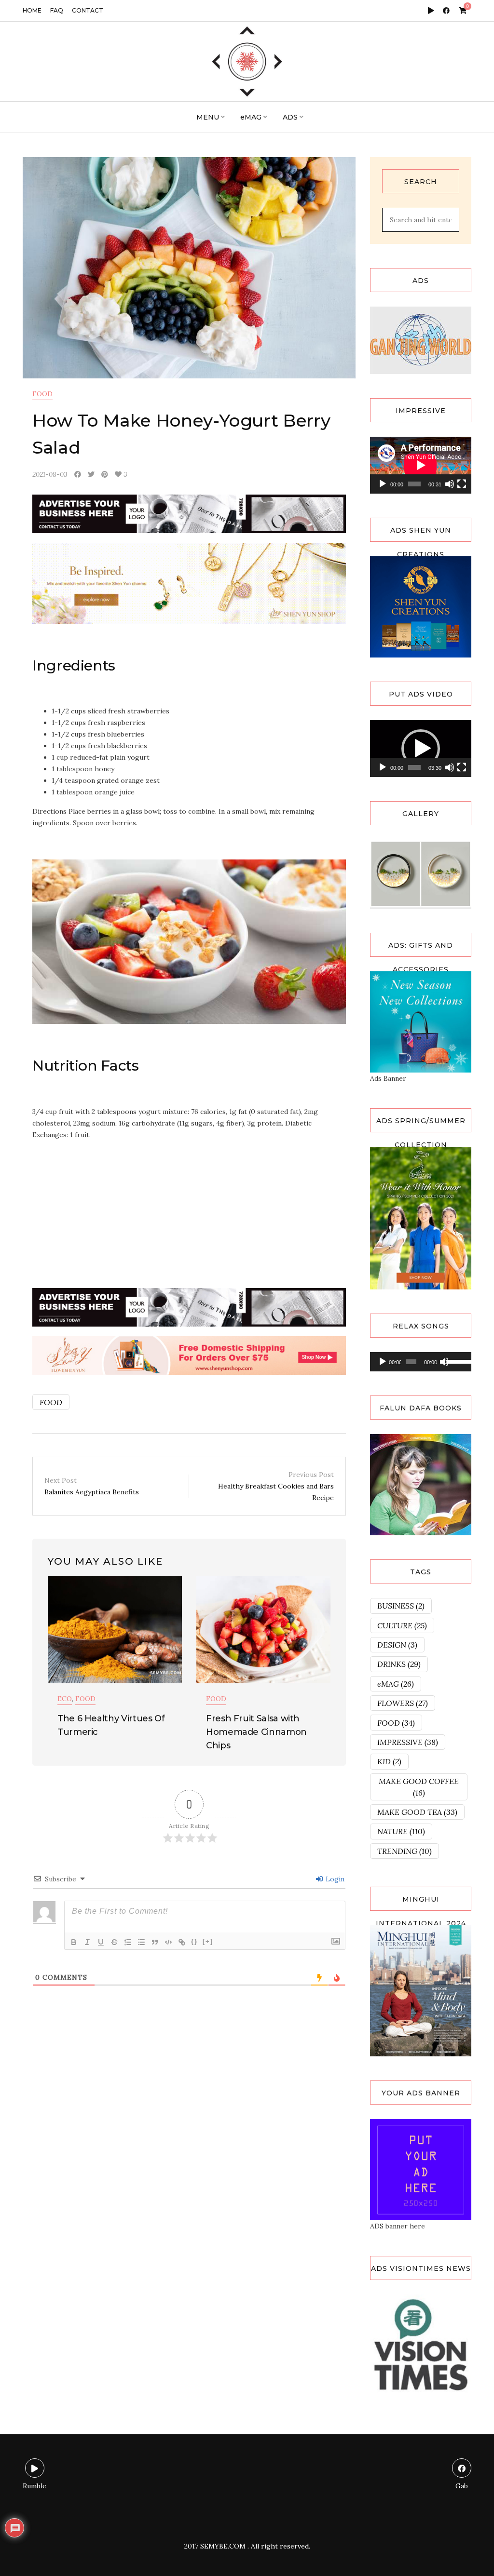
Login (334, 1879)
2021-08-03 (50, 474)
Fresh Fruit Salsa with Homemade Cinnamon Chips (256, 1732)
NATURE (401, 1831)
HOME (32, 10)
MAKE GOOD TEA (417, 1812)
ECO (65, 1699)
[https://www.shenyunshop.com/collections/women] (421, 1021)
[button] (421, 749)
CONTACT (88, 10)
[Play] (383, 484)
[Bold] (74, 1942)
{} (194, 1941)
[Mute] (450, 484)
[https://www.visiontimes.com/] (421, 2344)
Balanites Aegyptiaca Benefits (92, 1486)
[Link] (182, 1942)
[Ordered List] (128, 1942)
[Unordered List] (141, 1942)
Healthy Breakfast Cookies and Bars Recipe (276, 1486)
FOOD (42, 394)
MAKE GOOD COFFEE (419, 1787)
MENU (208, 117)
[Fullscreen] (462, 484)
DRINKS (399, 1664)
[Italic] (87, 1942)
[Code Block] (168, 1942)
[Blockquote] (155, 1942)
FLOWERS (403, 1703)
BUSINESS (401, 1606)
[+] (208, 1941)
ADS (290, 117)
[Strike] (114, 1942)
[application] (421, 465)
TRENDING (405, 1851)
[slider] (414, 767)
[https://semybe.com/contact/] (421, 2169)
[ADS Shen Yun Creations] (421, 606)
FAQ (57, 10)
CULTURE (402, 1625)
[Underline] (101, 1942)
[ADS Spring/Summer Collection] (421, 1217)
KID (389, 1761)
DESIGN (397, 1645)
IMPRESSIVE (408, 1742)
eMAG (251, 117)
